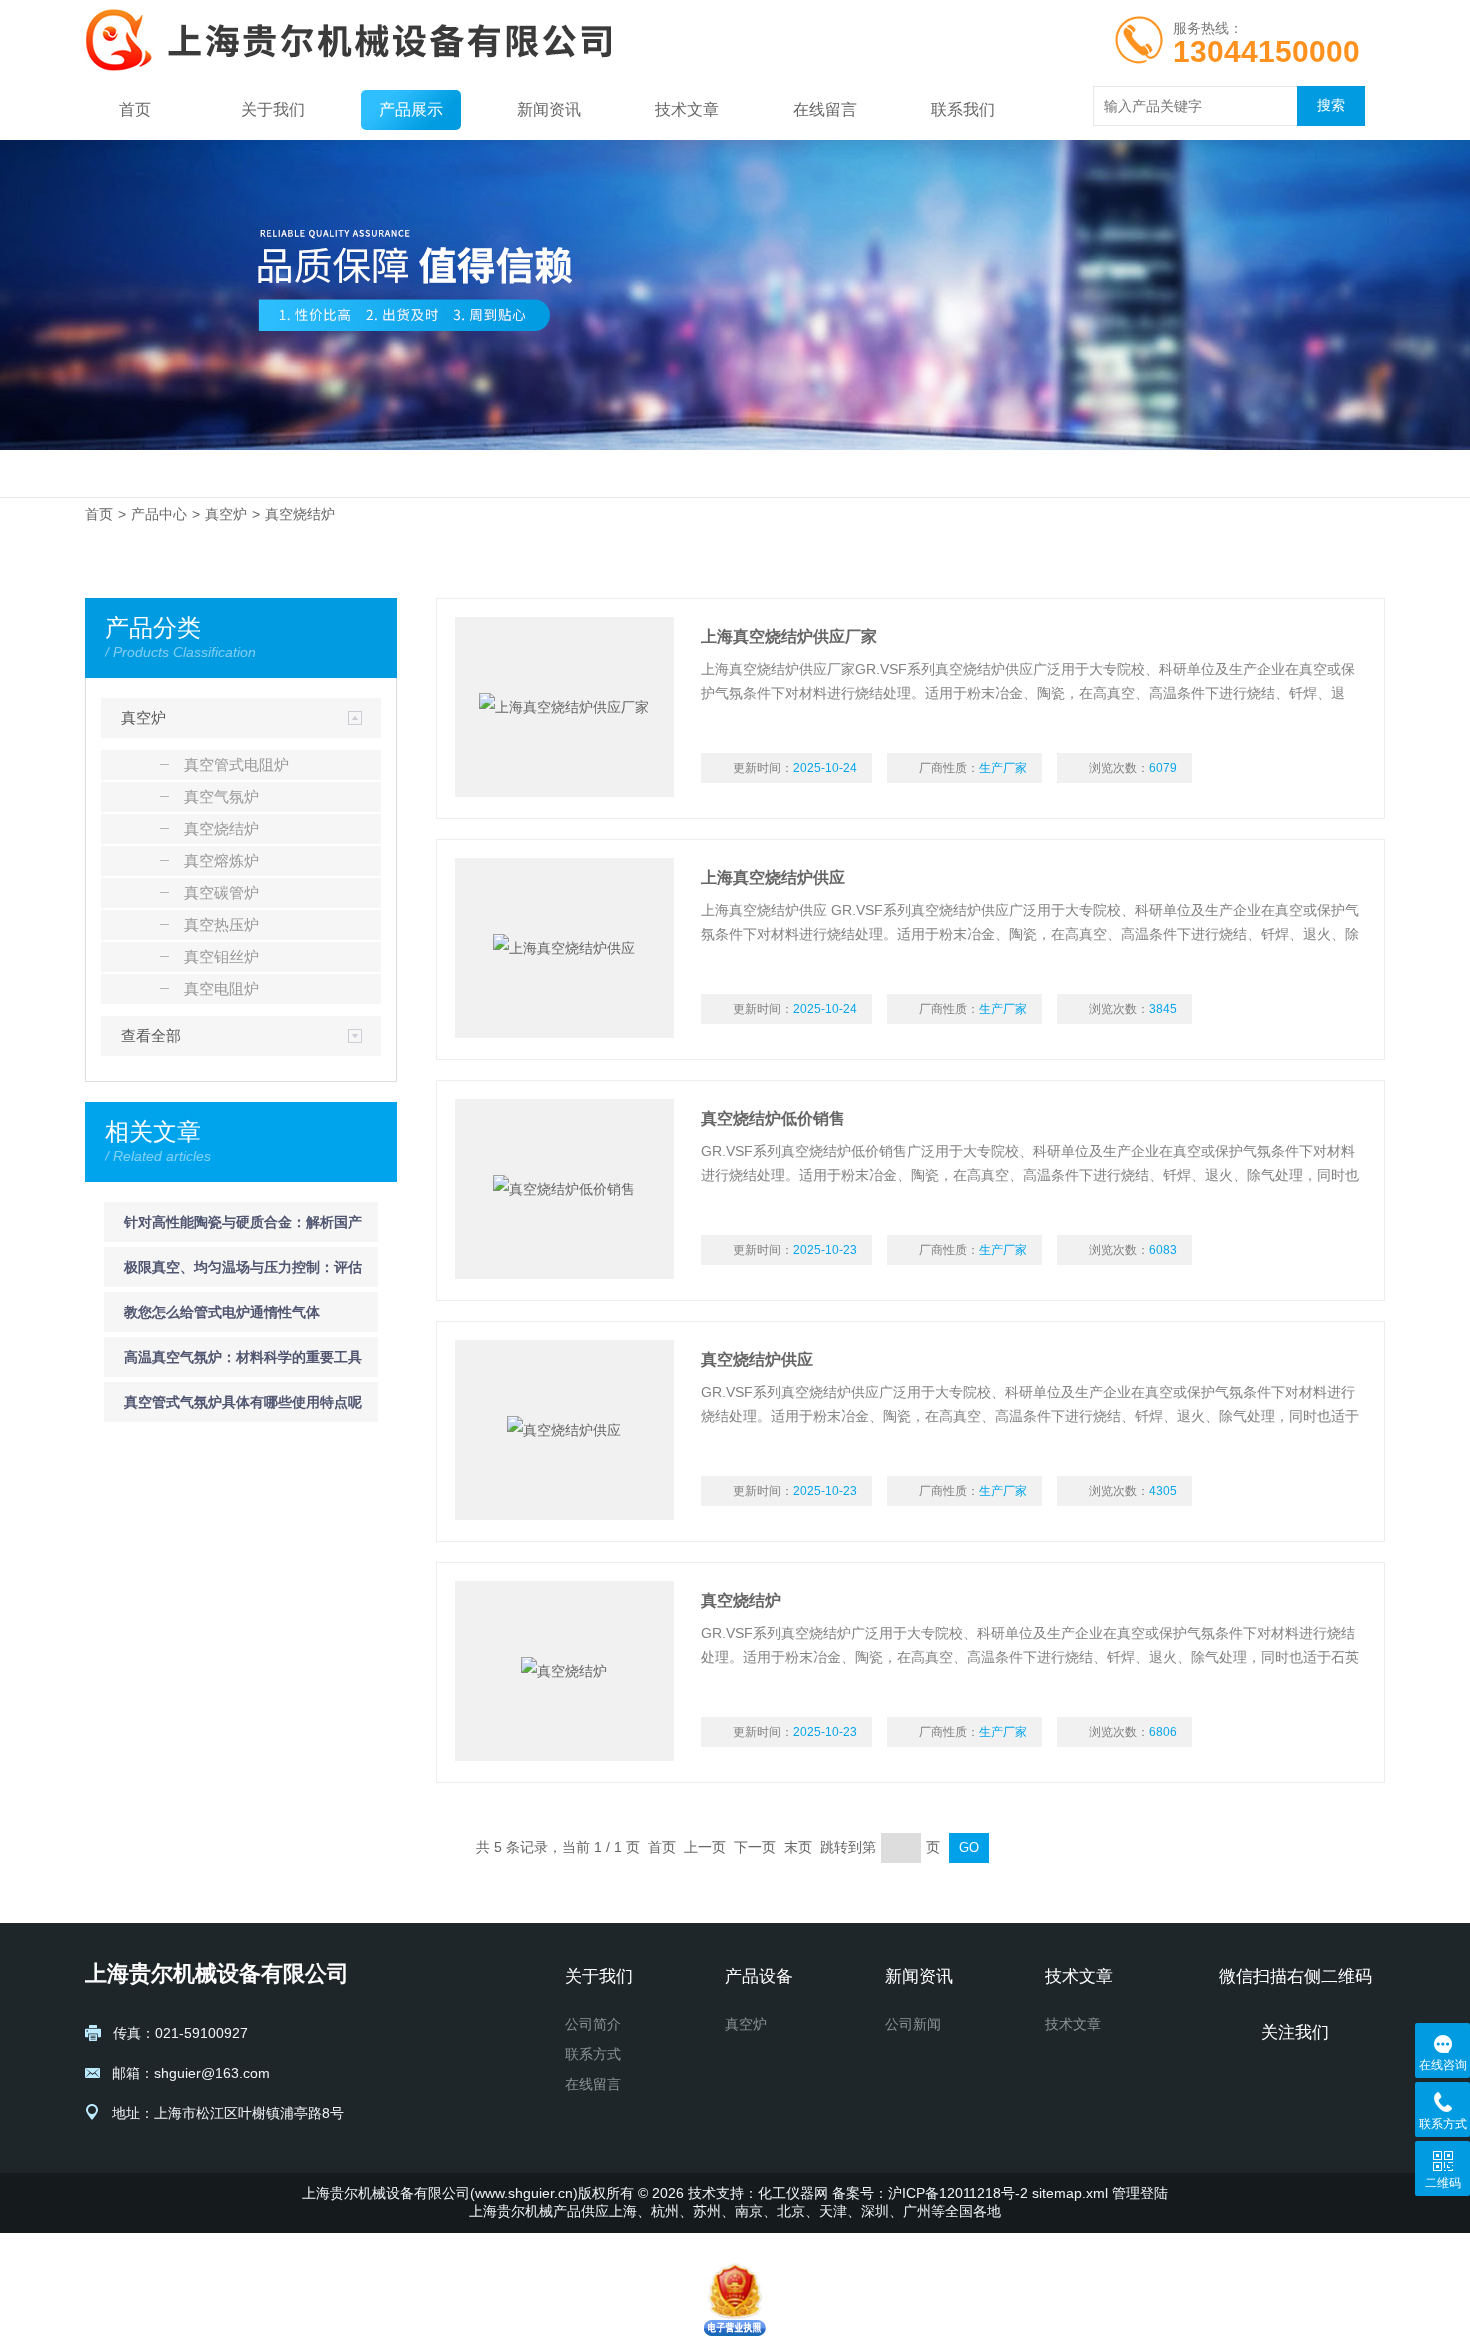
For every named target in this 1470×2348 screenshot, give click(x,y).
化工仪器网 (793, 2193)
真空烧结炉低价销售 (773, 1118)
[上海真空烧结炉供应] (564, 948)
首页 (135, 109)
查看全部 (151, 1035)
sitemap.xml (1070, 2193)
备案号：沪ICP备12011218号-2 (930, 2193)
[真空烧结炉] (564, 1671)
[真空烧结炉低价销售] (564, 1189)
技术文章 (687, 109)
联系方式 (593, 2054)
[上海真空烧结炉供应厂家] (564, 707)
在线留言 (825, 109)
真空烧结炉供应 (757, 1359)
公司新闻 (913, 2024)
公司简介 (593, 2024)
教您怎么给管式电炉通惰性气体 (222, 1312)
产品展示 (411, 109)
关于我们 (273, 109)
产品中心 (159, 514)
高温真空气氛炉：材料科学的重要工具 (243, 1357)
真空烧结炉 (300, 514)
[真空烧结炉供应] (564, 1430)
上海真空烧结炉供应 (773, 877)
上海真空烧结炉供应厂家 (789, 636)
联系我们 (963, 109)
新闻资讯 (549, 109)
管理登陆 (1140, 2193)
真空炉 (226, 514)
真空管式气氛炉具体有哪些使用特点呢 (243, 1402)
